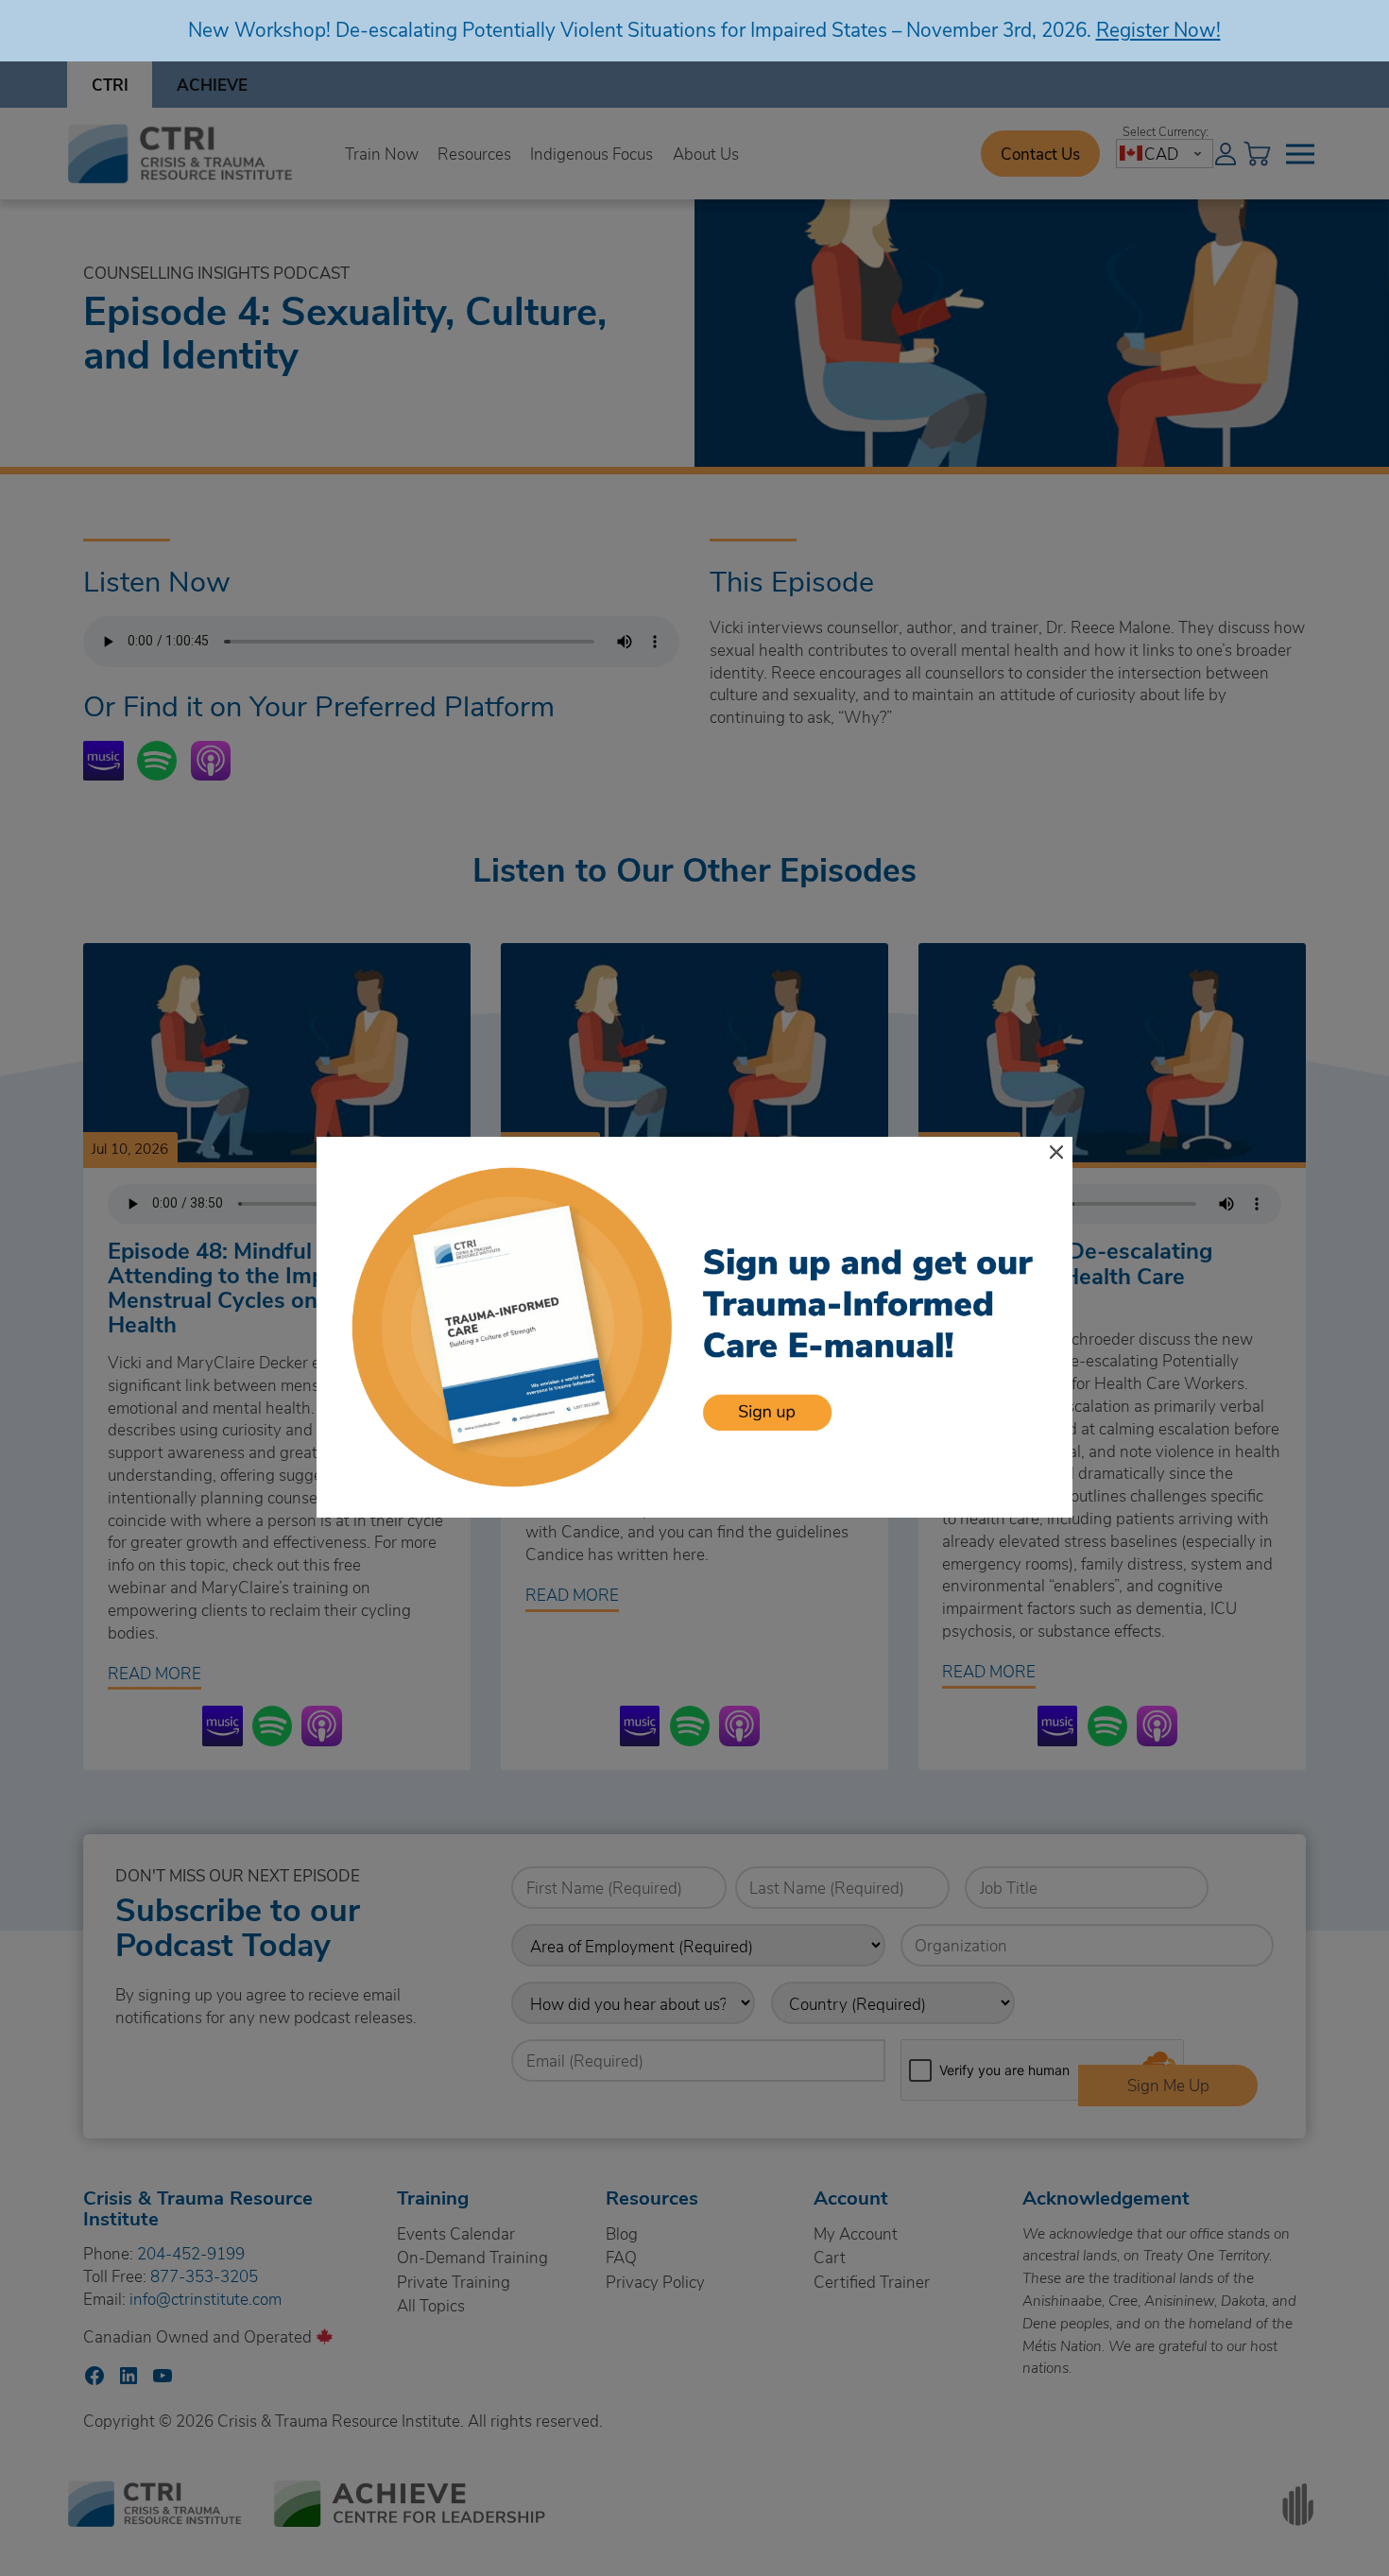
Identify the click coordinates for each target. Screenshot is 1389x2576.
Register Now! (1158, 29)
